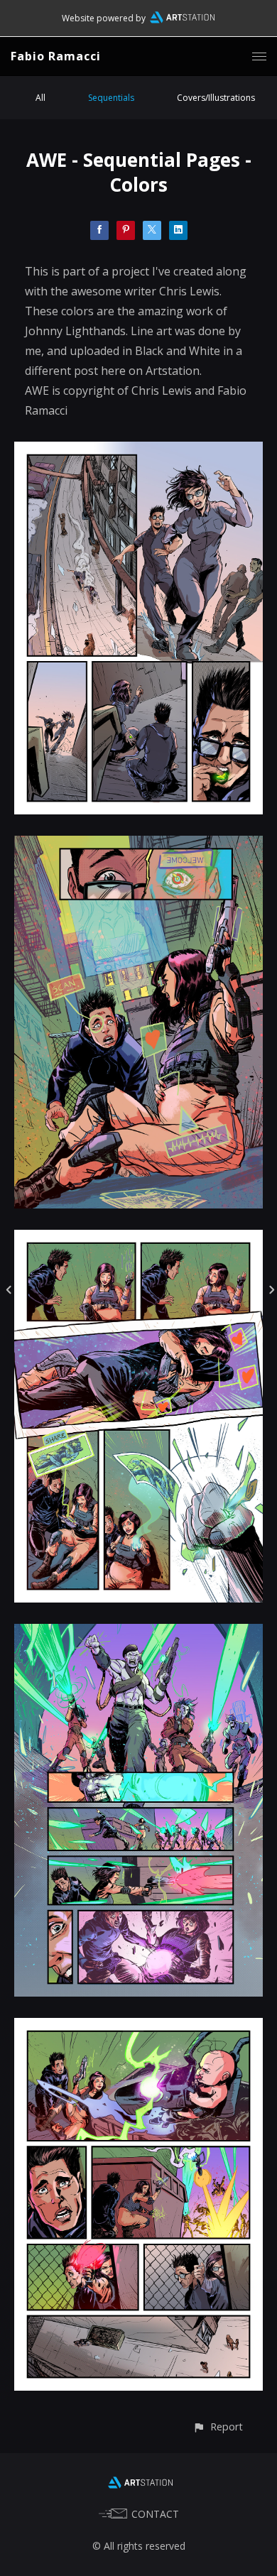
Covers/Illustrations (216, 98)
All (40, 98)
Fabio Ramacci (56, 56)
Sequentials (111, 98)
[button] (218, 2427)
